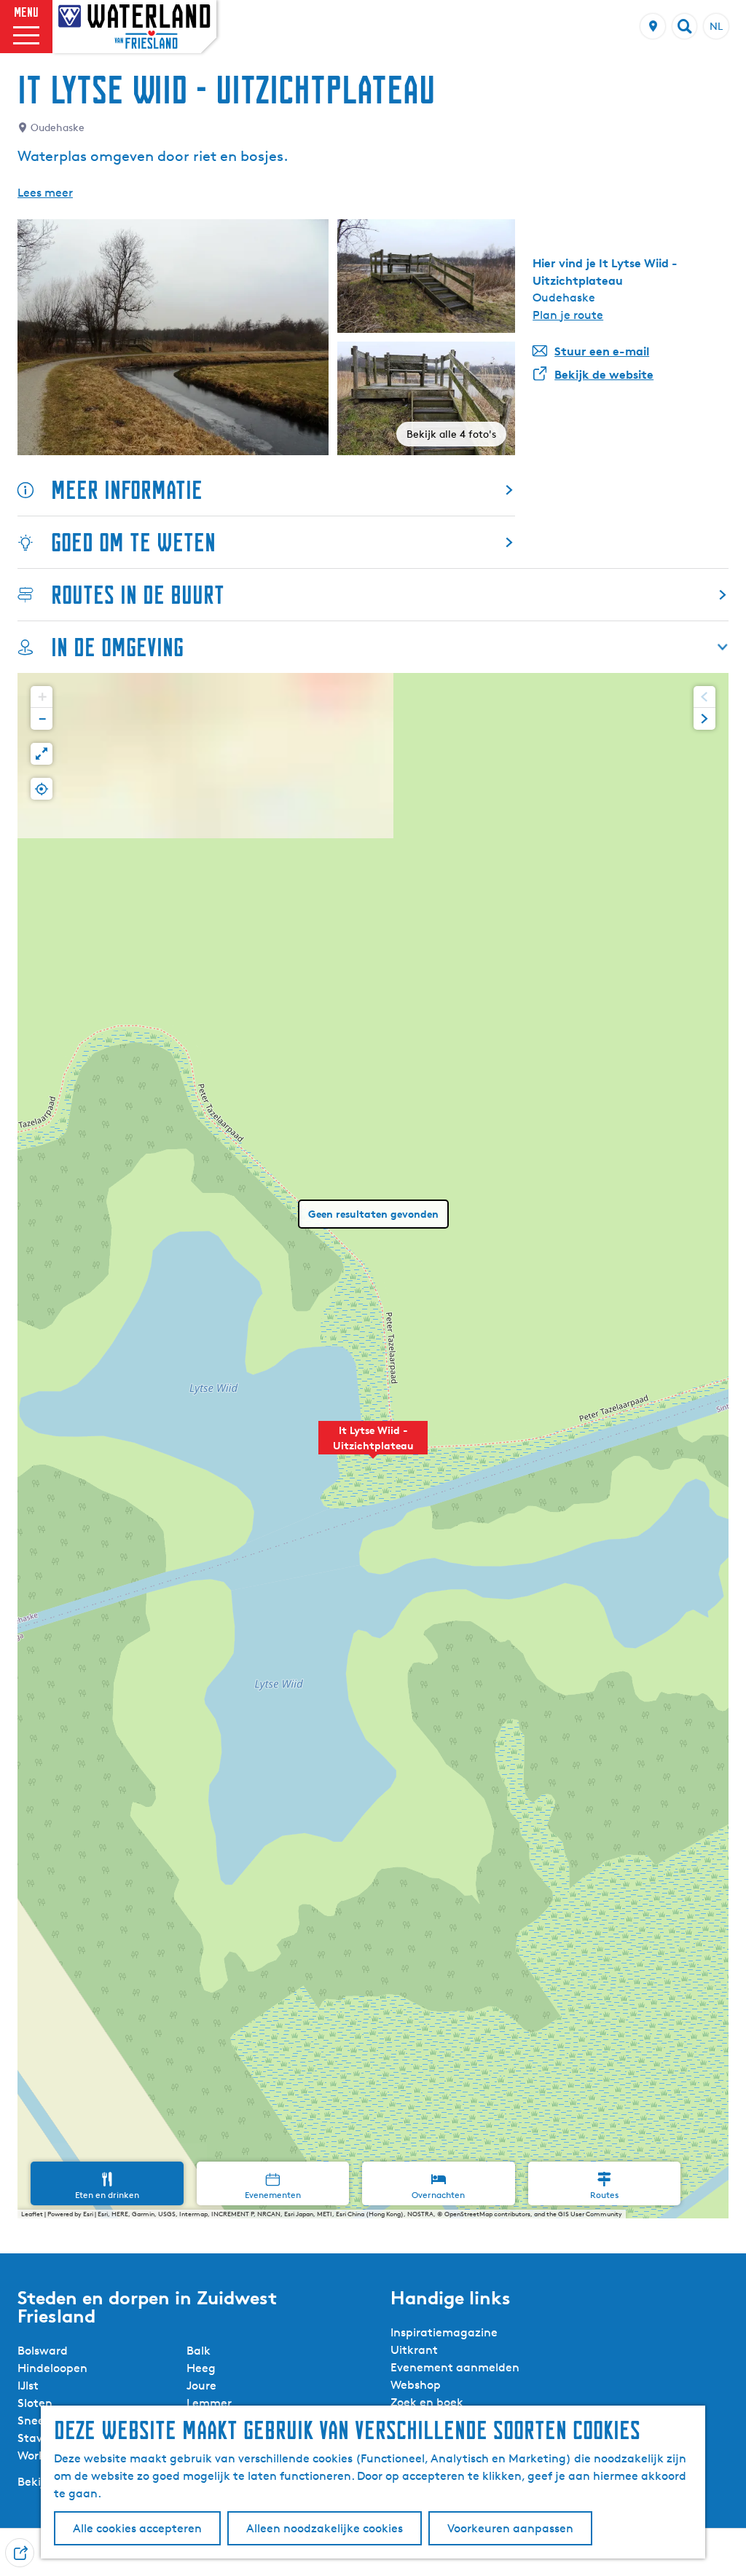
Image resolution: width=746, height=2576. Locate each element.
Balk (199, 2351)
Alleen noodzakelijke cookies (325, 2528)
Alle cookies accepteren (137, 2528)
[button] (373, 1446)
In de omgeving (117, 647)
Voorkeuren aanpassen (510, 2528)
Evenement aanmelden (455, 2367)
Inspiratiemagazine (444, 2332)
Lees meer (45, 193)
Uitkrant (414, 2350)
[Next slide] (704, 719)
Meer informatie (127, 490)
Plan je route (568, 315)
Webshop (416, 2385)
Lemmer (209, 2403)
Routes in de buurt (138, 595)
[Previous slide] (704, 697)
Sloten (35, 2403)
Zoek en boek (427, 2402)
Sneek (34, 2421)
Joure (201, 2386)
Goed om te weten (133, 542)
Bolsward (43, 2351)
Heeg (201, 2368)
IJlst (28, 2386)
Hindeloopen (52, 2368)
